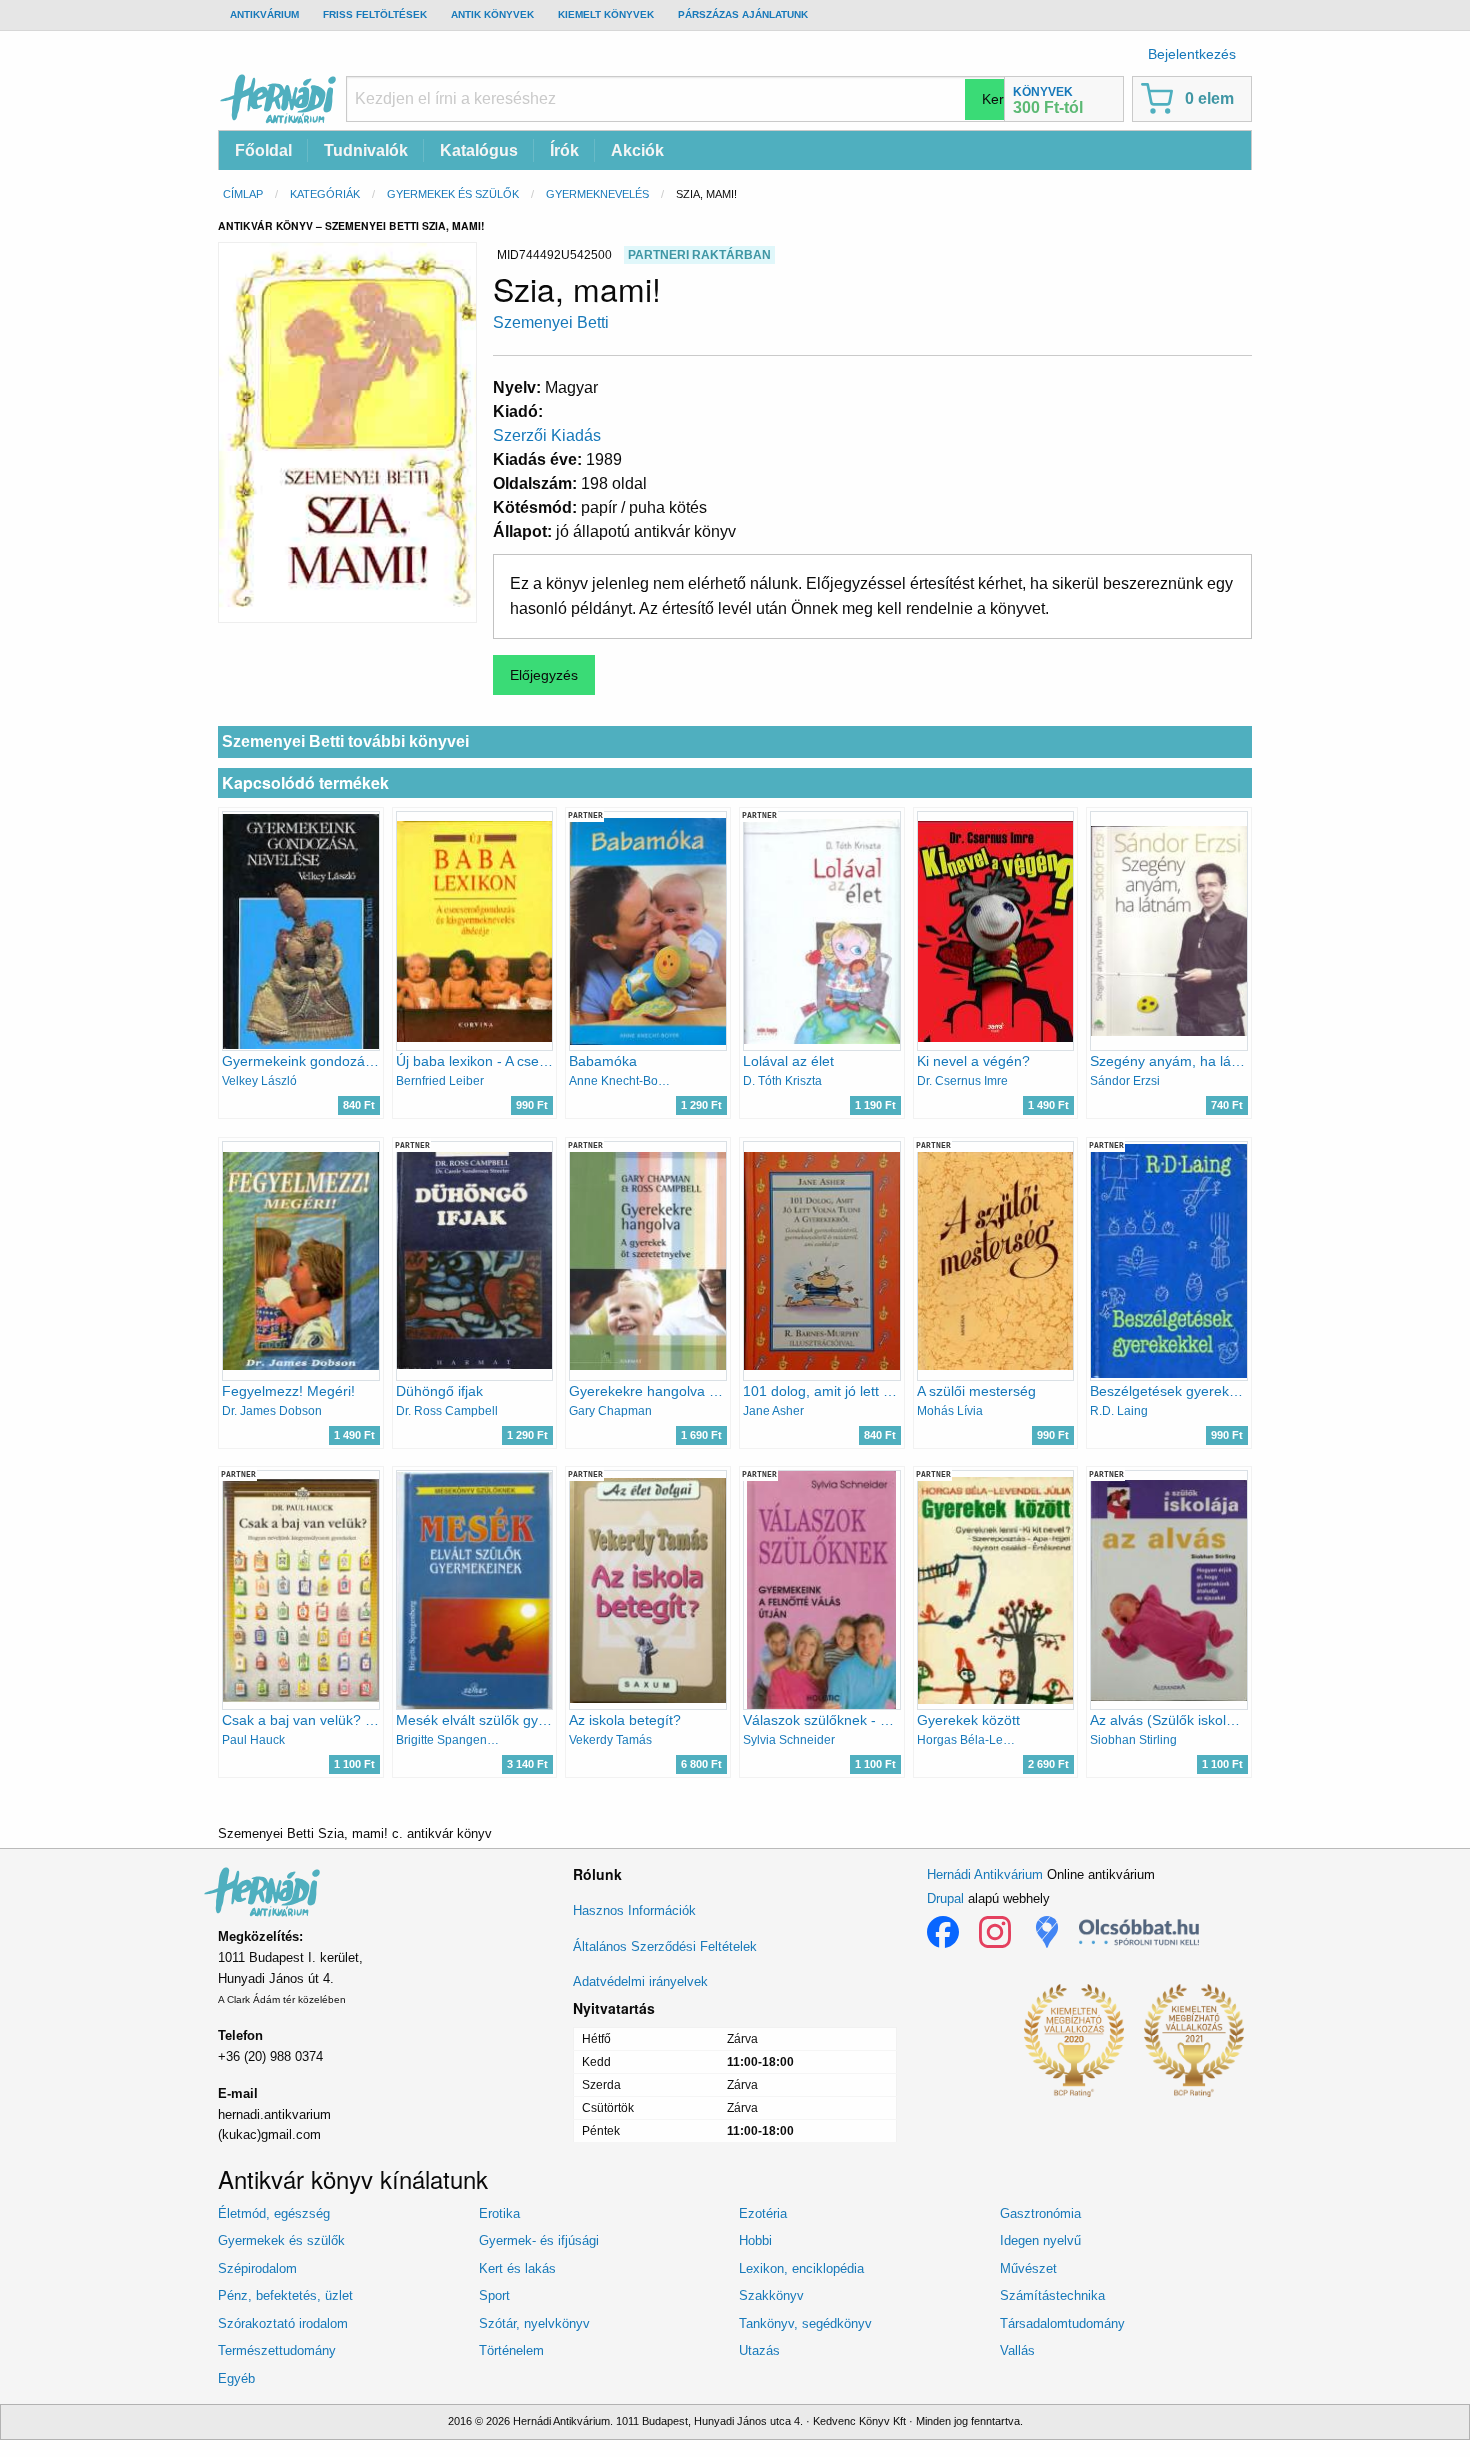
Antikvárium (264, 14)
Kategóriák (325, 194)
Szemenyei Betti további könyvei (345, 741)
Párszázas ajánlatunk (743, 14)
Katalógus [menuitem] (479, 150)
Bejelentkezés (1192, 54)
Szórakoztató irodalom (283, 2323)
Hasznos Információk (634, 1910)
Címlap (243, 194)
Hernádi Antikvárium (985, 1874)
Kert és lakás (517, 2268)
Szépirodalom (257, 2268)
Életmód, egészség (274, 2213)
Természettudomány (277, 2350)
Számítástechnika (1052, 2295)
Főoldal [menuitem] (263, 150)
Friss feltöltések (375, 14)
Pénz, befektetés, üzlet (285, 2295)
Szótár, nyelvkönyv (534, 2323)
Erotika (499, 2213)
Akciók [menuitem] (637, 150)
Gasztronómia (1040, 2213)
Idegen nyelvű (1040, 2240)
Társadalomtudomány (1062, 2323)
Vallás (1017, 2350)
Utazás (759, 2350)
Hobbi (755, 2240)
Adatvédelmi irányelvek (640, 1981)
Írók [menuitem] (564, 150)
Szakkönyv (771, 2295)
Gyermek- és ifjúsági (539, 2240)
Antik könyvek (492, 14)
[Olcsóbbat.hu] (1139, 1932)
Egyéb (236, 2378)
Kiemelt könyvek (606, 14)
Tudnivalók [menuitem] (366, 150)
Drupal (945, 1898)
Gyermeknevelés (597, 194)
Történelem (511, 2350)
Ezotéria (763, 2213)
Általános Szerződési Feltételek (665, 1946)
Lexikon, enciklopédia (801, 2268)
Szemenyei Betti (551, 322)
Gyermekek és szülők (453, 194)
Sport (494, 2295)
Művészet (1028, 2268)
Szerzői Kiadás (547, 435)
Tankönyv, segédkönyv (805, 2323)
